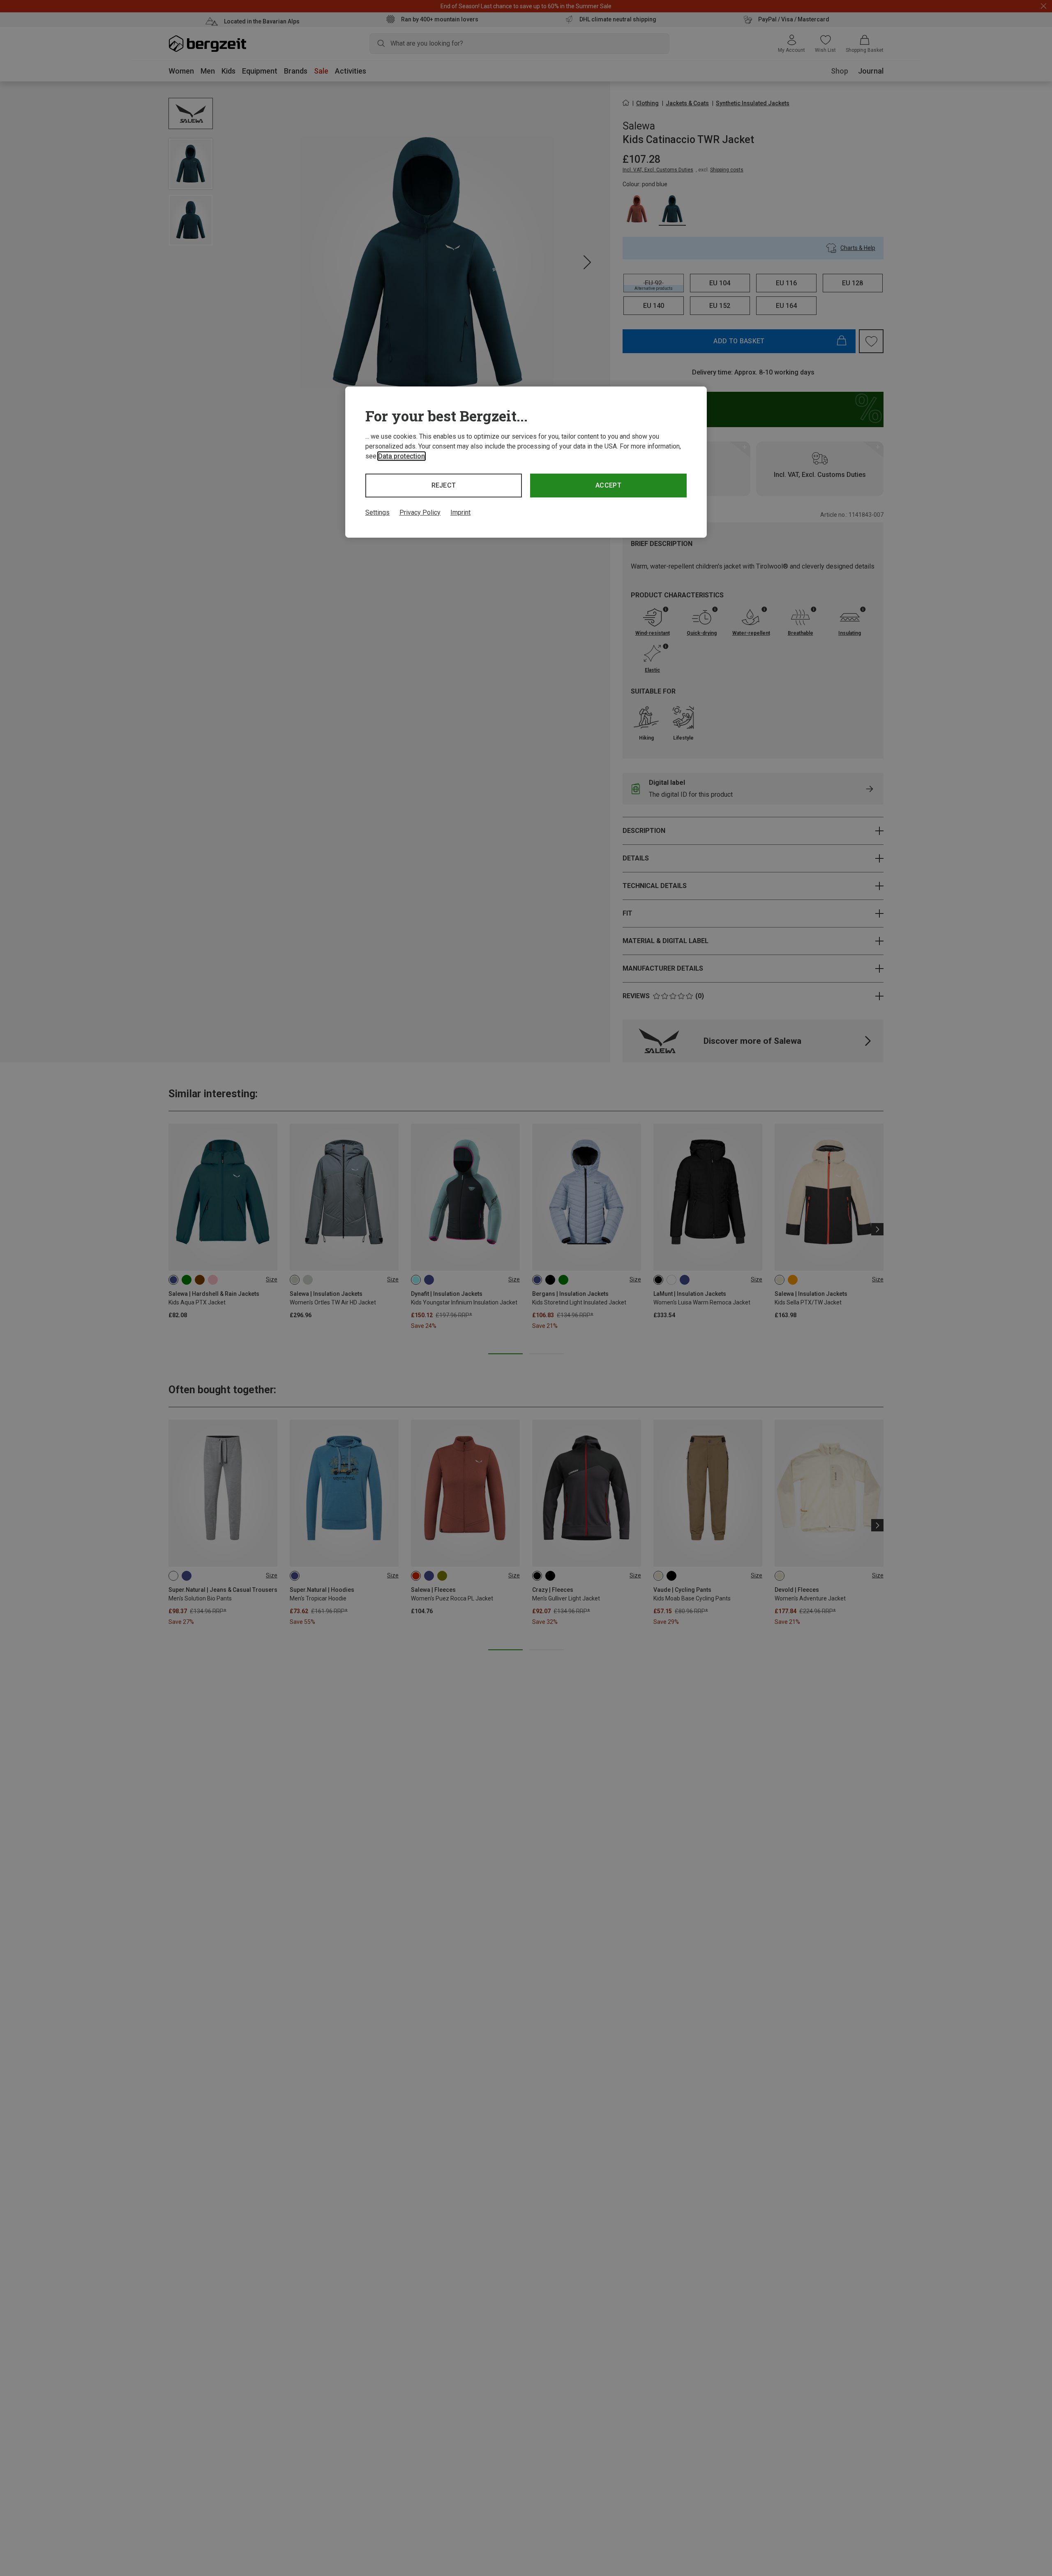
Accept (608, 485)
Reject (444, 485)
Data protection (401, 456)
